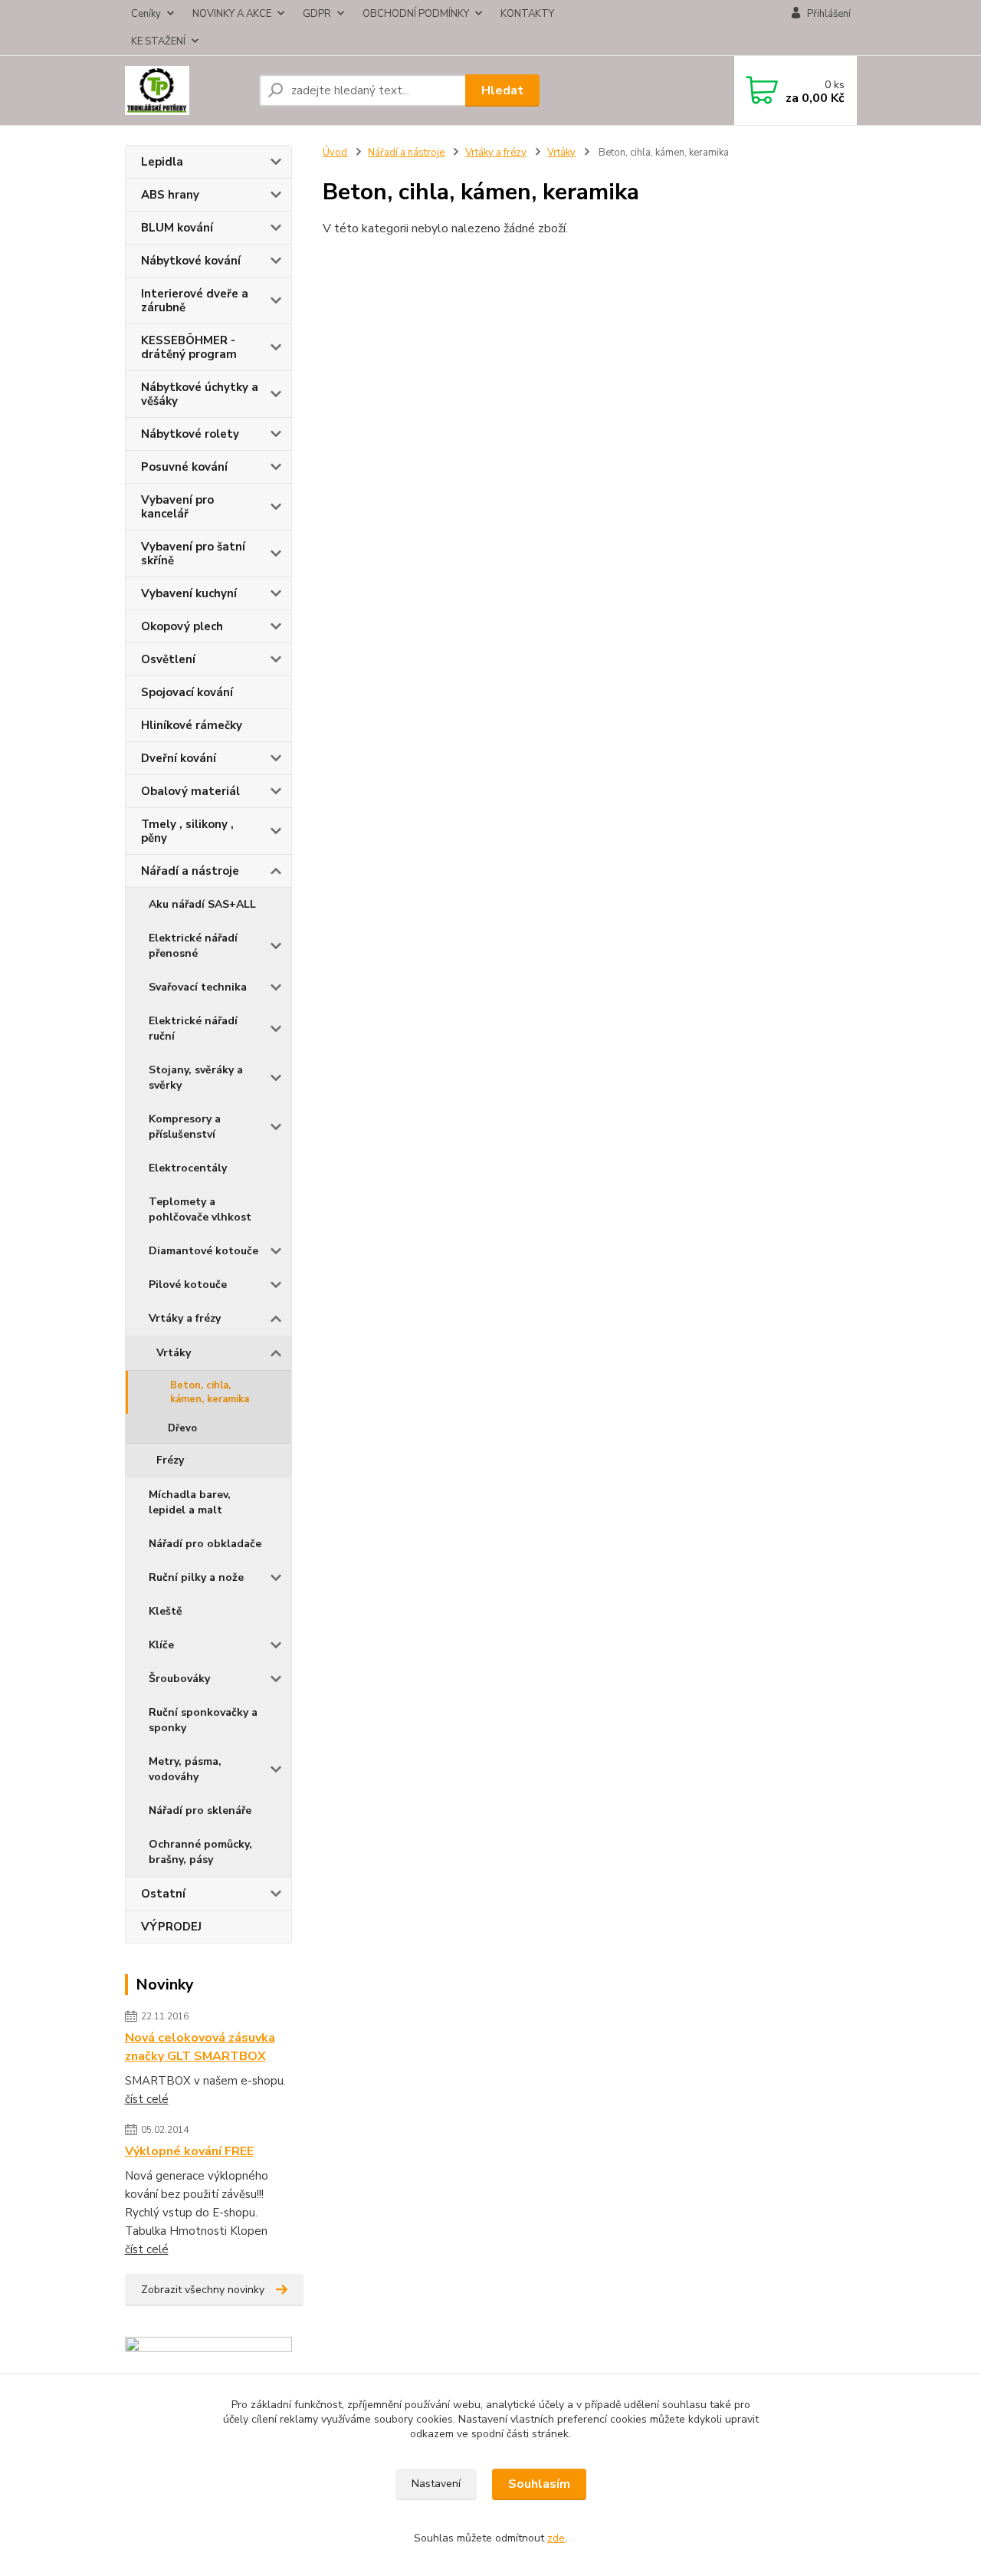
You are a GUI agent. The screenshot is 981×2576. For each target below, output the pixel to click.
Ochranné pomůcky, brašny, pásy (200, 1852)
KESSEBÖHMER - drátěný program (189, 347)
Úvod (335, 153)
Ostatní (163, 1894)
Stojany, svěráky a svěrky (196, 1078)
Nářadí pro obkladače (205, 1544)
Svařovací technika (198, 987)
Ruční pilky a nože (196, 1577)
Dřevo (182, 1428)
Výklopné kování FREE (189, 2151)
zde (556, 2538)
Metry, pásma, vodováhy (185, 1769)
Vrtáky (174, 1353)
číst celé (147, 2099)
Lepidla (162, 162)
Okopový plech (182, 626)
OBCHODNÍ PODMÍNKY (416, 14)
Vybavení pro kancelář (177, 507)
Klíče (161, 1645)
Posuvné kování (184, 467)
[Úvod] (186, 90)
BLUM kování (177, 228)
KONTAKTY (527, 14)
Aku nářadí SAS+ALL (202, 904)
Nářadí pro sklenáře (200, 1810)
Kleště (166, 1611)
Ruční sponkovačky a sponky (203, 1720)
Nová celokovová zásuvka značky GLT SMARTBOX (200, 2047)
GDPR (317, 14)
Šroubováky (179, 1679)
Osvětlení (168, 659)
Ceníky (146, 14)
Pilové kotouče (188, 1285)
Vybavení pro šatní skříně (193, 554)
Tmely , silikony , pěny (187, 831)
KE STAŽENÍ (158, 41)
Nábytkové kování (191, 261)
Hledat (502, 90)
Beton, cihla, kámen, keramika (210, 1392)
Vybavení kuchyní (189, 593)
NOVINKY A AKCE (232, 14)
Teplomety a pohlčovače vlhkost (200, 1209)
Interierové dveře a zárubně (195, 301)
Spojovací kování (187, 692)
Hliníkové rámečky (192, 725)
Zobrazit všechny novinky (203, 2290)
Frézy (170, 1460)
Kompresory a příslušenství (185, 1127)
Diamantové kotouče (203, 1251)
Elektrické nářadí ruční (193, 1028)
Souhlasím (539, 2484)
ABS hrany (170, 195)
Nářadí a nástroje (190, 871)
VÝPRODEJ (171, 1927)
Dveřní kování (179, 758)
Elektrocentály (188, 1168)
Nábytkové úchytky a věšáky (200, 394)
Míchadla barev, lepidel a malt (190, 1502)
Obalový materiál (190, 791)
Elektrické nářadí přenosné (193, 946)
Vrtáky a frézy (185, 1318)
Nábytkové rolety (190, 434)
